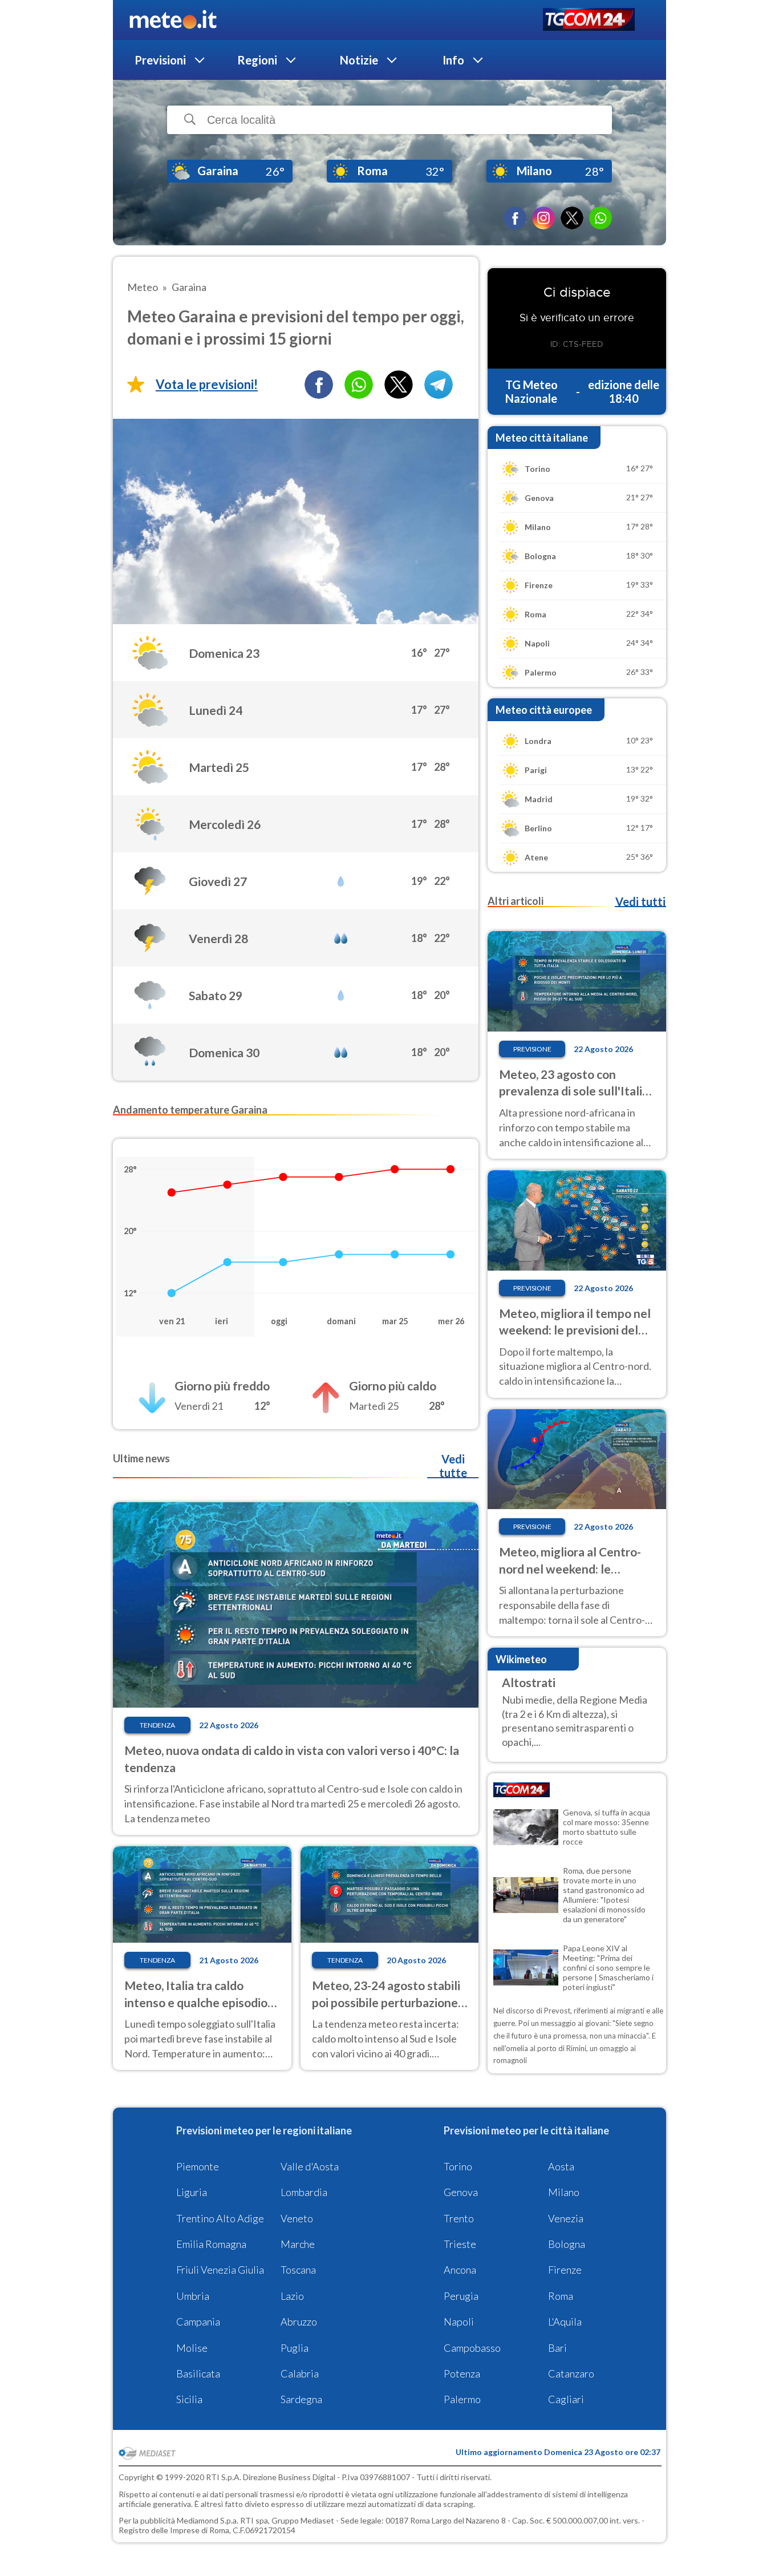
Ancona (460, 2270)
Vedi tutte (453, 1466)
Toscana (298, 2270)
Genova (461, 2192)
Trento (459, 2218)
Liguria (192, 2192)
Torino (458, 2166)
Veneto (297, 2218)
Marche (298, 2244)
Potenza (462, 2373)
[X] (572, 218)
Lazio (292, 2296)
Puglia (295, 2348)
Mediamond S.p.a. (208, 2520)
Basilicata (198, 2373)
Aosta (561, 2166)
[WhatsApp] (601, 218)
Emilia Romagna (211, 2244)
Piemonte (198, 2166)
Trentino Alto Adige (220, 2218)
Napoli (459, 2322)
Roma (561, 2296)
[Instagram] (543, 218)
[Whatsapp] (359, 385)
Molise (192, 2348)
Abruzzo (299, 2322)
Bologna (567, 2244)
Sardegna (301, 2399)
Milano (564, 2192)
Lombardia (304, 2192)
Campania (198, 2322)
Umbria (193, 2296)
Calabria (300, 2373)
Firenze (565, 2270)
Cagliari (566, 2399)
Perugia (461, 2296)
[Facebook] (515, 218)
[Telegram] (439, 385)
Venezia (566, 2218)
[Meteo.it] (173, 20)
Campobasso (472, 2348)
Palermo (462, 2399)
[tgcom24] (589, 20)
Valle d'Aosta (310, 2166)
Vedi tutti (640, 901)
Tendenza (157, 1725)
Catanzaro (571, 2373)
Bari (557, 2348)
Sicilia (189, 2399)
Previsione (532, 1049)
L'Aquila (565, 2322)
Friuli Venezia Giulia (220, 2270)
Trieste (460, 2244)
